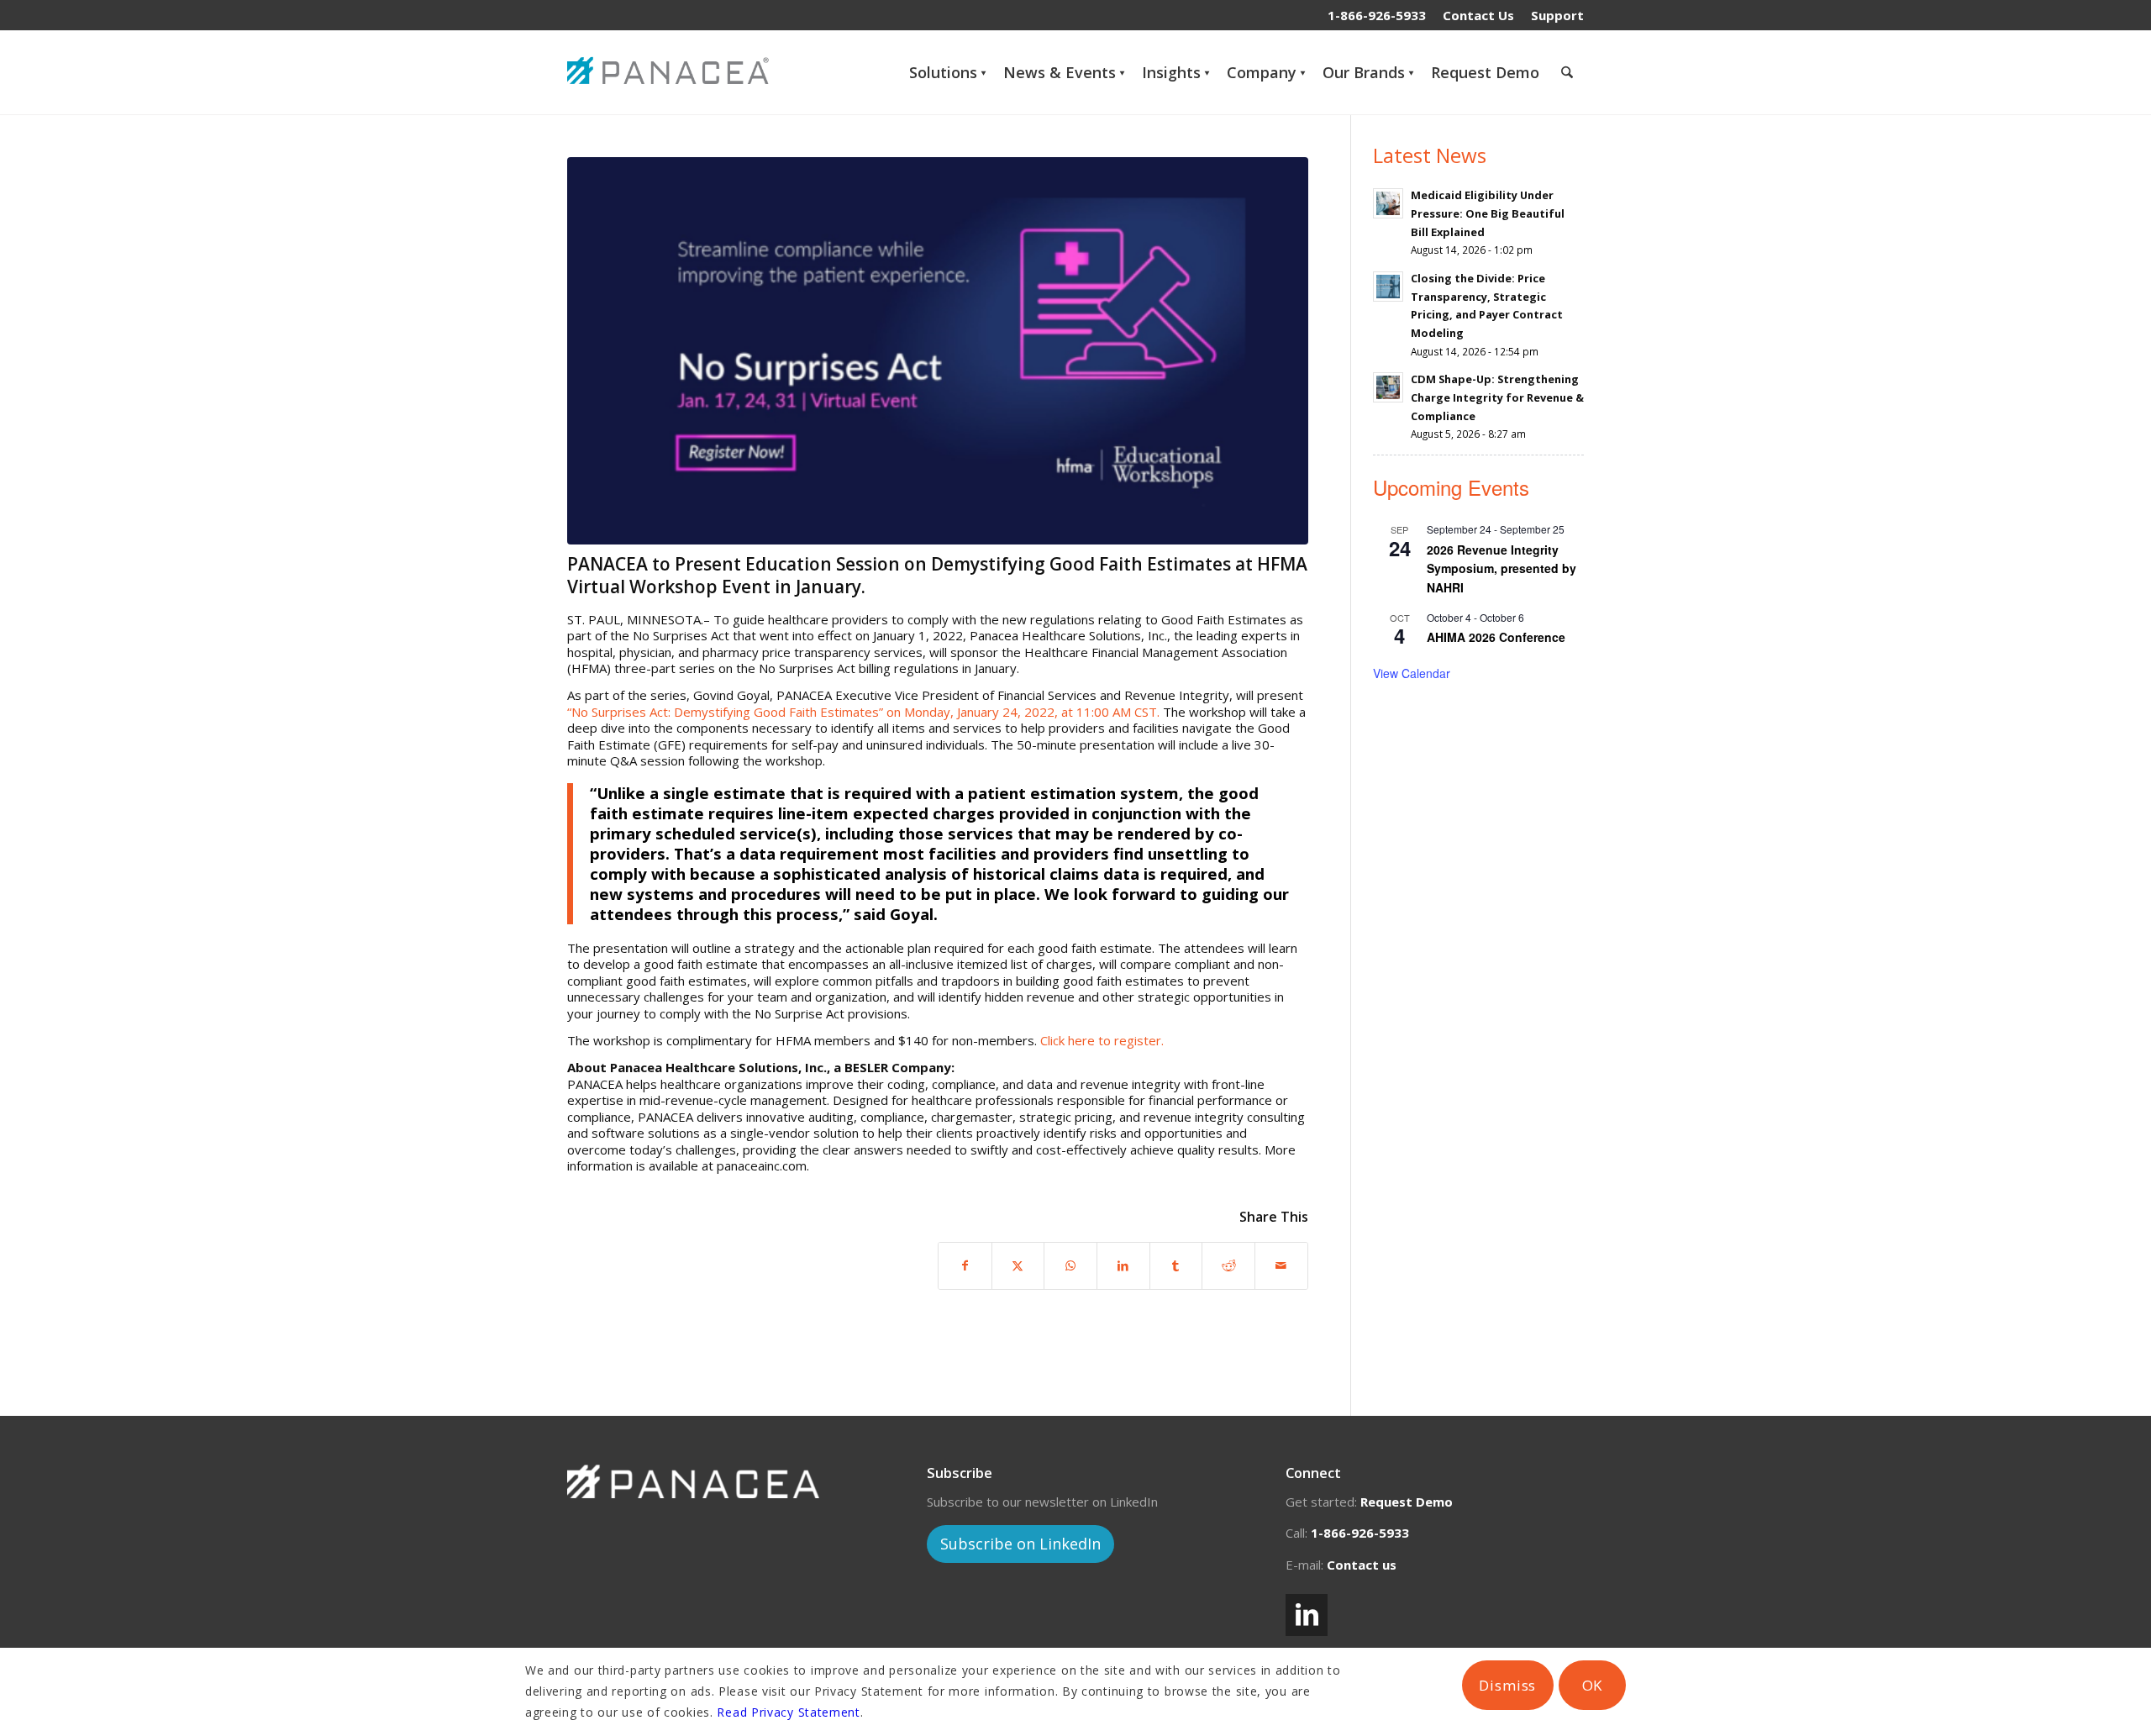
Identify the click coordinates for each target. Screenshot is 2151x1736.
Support (1557, 15)
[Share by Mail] (1281, 1266)
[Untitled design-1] (938, 351)
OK (1593, 1685)
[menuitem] (1478, 15)
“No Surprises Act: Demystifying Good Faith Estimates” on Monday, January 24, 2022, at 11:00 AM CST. (863, 712)
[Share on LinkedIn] (1123, 1266)
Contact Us (1478, 15)
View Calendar (1412, 673)
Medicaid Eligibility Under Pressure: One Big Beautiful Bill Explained (1488, 213)
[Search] (1567, 72)
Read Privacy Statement (788, 1712)
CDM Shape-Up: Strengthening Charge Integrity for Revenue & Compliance (1497, 397)
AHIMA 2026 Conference (1496, 637)
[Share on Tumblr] (1176, 1266)
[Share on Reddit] (1228, 1266)
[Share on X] (1018, 1266)
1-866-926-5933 (1377, 15)
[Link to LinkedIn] (1307, 1615)
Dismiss (1507, 1685)
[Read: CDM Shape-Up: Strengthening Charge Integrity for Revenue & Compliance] (1388, 387)
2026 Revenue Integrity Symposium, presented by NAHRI (1501, 568)
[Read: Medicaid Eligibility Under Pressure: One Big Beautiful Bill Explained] (1388, 203)
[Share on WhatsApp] (1070, 1266)
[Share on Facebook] (965, 1266)
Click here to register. (1102, 1040)
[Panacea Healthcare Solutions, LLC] (672, 72)
